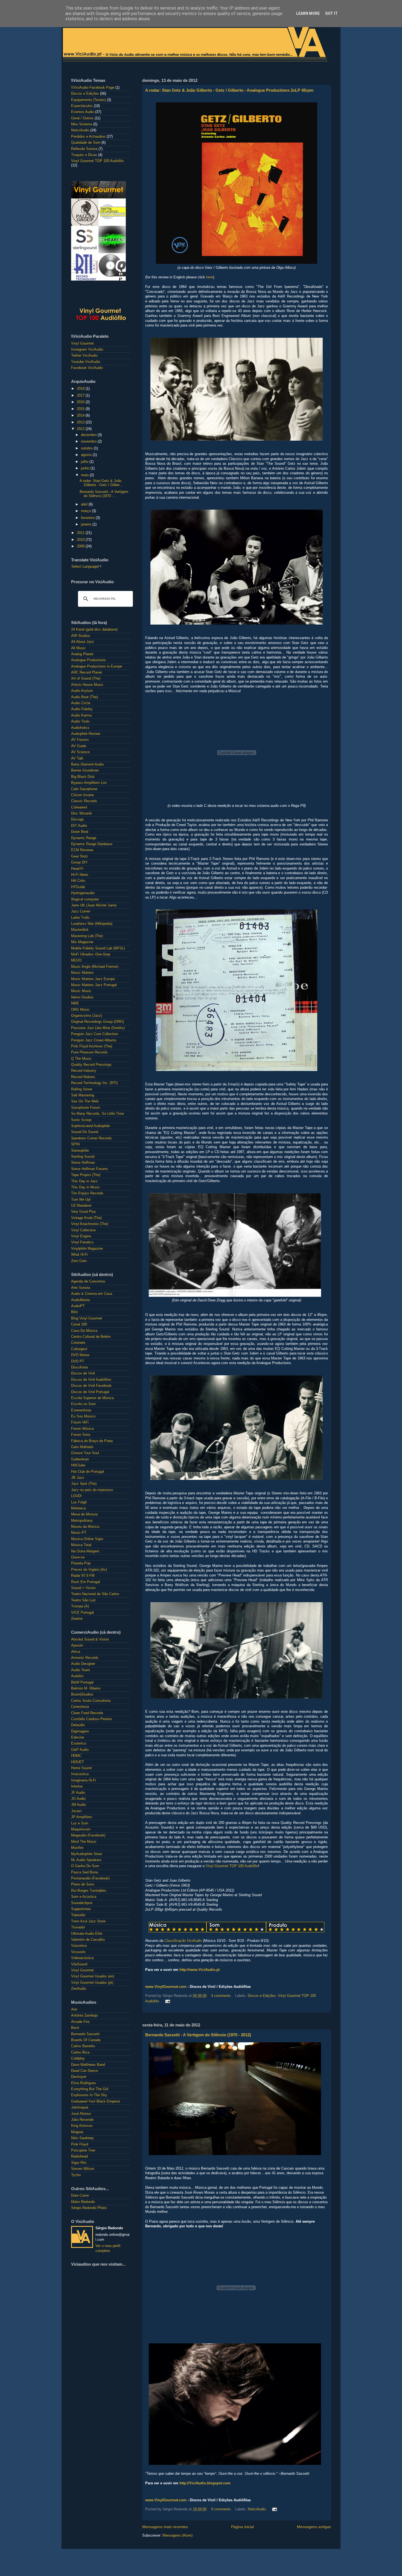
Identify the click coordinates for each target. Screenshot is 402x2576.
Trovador (78, 1927)
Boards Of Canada (86, 2040)
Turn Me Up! (81, 1200)
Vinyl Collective (83, 1230)
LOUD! (76, 1496)
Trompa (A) (80, 1606)
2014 (81, 415)
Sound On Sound (85, 1132)
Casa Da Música (84, 1331)
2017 (81, 395)
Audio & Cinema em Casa (92, 1294)
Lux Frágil (79, 1502)
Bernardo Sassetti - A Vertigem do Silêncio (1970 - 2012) (198, 2035)
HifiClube (78, 1465)
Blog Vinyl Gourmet (87, 1318)
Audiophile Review (86, 734)
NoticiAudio (257, 2509)
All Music (78, 648)
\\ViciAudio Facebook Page (93, 88)
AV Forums (80, 740)
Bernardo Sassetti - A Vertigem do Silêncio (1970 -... (104, 494)
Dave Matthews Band (88, 2065)
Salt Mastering (83, 1095)
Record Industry (84, 1071)
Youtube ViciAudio (86, 362)
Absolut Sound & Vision (90, 1639)
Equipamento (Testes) (88, 100)
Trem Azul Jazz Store (88, 1921)
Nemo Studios (82, 997)
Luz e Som (80, 1823)
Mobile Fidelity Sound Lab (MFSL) (98, 948)
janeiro (87, 524)
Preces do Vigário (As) (89, 1570)
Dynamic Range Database (92, 844)
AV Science (80, 752)
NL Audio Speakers (86, 1860)
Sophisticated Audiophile (91, 1126)
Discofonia (79, 1367)
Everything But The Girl (90, 2089)
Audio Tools (80, 721)
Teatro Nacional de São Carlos (95, 1594)
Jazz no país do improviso (92, 1490)
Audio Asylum (82, 691)
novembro (89, 441)
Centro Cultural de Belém (91, 1337)
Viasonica (79, 1946)
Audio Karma (81, 715)
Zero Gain (79, 1261)
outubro (87, 448)
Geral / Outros (82, 118)
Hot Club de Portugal (88, 1472)
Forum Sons (81, 1435)
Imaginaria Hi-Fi (84, 1780)
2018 (81, 389)
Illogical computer (85, 899)
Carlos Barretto (83, 2046)
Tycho (76, 2175)
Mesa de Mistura (84, 1514)
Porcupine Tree (83, 2150)
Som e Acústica (84, 1897)
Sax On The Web (85, 1101)
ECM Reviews (82, 850)
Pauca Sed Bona (85, 1872)
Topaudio (78, 1915)
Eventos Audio (83, 112)
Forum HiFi (80, 1422)
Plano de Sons (83, 1884)
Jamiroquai (80, 2107)
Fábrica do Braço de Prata (92, 1441)
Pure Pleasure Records (89, 1052)
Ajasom (77, 1645)
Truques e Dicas (84, 155)
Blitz (75, 1312)
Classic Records (84, 801)
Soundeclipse (82, 1903)
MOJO (76, 960)
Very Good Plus (84, 1212)
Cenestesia (80, 1707)
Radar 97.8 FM (83, 1576)
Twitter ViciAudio (84, 356)
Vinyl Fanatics (82, 1242)
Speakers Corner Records (91, 1138)
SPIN (75, 1144)
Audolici (77, 1676)
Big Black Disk (83, 777)
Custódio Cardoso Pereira (91, 1719)
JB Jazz (78, 1478)
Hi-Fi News (80, 875)
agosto (87, 455)
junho (86, 468)
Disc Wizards (82, 813)
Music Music (81, 991)
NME (75, 1003)
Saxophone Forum (86, 1108)
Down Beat (80, 832)
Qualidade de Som (86, 143)
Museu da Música (85, 1527)
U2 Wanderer (81, 1206)
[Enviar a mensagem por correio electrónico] (167, 2001)
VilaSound (79, 1964)
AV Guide (79, 746)
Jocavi (76, 1811)
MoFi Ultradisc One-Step (91, 954)
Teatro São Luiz (84, 1600)
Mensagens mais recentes (165, 2527)
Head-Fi (77, 869)
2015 (81, 409)
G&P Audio (80, 1750)
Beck (75, 2028)
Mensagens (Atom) (177, 2535)
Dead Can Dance (85, 2071)
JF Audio (78, 1793)
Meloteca (78, 1508)
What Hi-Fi (79, 1255)
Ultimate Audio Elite (87, 1934)
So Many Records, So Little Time (97, 1114)
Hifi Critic (78, 881)
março (86, 511)
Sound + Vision (83, 1588)
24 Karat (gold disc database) (94, 629)
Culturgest (79, 1349)
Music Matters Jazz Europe (93, 979)
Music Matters (82, 973)
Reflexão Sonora (84, 149)
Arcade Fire (80, 2022)
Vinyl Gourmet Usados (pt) (92, 1983)
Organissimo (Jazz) (87, 1016)
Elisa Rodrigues (84, 2083)
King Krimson (82, 2126)
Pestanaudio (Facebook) (90, 1878)
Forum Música (82, 1429)
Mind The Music (84, 1842)
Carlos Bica (80, 2052)
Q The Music (81, 1059)
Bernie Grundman (85, 770)
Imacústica (80, 1774)
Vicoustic (78, 1952)
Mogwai (77, 2132)
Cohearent (79, 807)
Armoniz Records (85, 1658)
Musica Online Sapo (87, 1539)
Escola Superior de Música (92, 1398)
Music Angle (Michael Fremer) (95, 967)
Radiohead (79, 2156)
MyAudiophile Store (87, 1854)
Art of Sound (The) (86, 678)
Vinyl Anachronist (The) (90, 1224)
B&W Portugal (82, 1682)
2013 (81, 422)
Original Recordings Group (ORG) (97, 1022)
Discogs (78, 819)
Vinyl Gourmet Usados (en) (93, 1976)
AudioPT (78, 1306)
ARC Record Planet (87, 672)
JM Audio (78, 1805)
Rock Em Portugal (86, 1582)
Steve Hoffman (83, 1163)
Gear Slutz (80, 856)
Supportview (81, 1909)
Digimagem (80, 1731)
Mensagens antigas (314, 2527)
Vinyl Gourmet (82, 343)
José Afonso (81, 2114)
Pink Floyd (80, 2144)
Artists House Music (87, 685)
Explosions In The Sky (89, 2095)
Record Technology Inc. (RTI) (94, 1083)
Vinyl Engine (81, 1236)
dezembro (89, 435)
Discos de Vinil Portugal (90, 1392)
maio (85, 475)
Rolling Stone (82, 1089)
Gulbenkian (80, 1459)
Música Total (81, 1545)
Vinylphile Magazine (87, 1249)
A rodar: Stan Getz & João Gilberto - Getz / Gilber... (101, 483)
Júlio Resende (82, 2120)
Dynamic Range (84, 838)
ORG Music (80, 1010)
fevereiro (88, 518)
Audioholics (80, 728)
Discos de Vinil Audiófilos (91, 1380)
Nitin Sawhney (82, 2138)
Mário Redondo (83, 2202)
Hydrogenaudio (83, 893)
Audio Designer (83, 1664)
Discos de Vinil (83, 1373)
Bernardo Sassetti (85, 2034)
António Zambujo (85, 2015)
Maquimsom (81, 1829)
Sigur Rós (79, 2163)
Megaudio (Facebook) (88, 1835)
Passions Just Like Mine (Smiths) (98, 1028)
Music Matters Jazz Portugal (94, 985)
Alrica (76, 1652)
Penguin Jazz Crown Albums (94, 1040)
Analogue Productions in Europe (97, 666)
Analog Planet (82, 654)
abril (85, 504)
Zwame (77, 1619)
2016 (81, 402)
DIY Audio (79, 826)
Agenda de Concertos (88, 1281)
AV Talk (77, 758)
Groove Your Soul (85, 1453)
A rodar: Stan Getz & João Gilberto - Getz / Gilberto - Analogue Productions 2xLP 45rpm (229, 90)
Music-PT (79, 1533)
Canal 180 (79, 1324)
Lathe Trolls (80, 918)
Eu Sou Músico (83, 1416)
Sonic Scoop (81, 1120)
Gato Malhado (82, 1447)
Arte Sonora (81, 1288)
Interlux (77, 1786)
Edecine (78, 1737)
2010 (81, 540)
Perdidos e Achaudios (88, 137)
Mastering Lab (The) (87, 936)
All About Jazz (83, 642)
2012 (81, 429)
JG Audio (78, 1799)
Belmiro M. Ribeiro (86, 1688)
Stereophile (80, 1151)
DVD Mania (80, 1355)
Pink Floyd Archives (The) (92, 1046)
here (210, 277)
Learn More (308, 13)
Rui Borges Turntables (89, 1891)
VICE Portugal (82, 1613)
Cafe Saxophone (84, 789)
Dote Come (80, 2196)
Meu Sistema (82, 124)
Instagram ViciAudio (87, 350)
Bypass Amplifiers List (89, 783)
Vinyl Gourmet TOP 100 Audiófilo (232, 1866)
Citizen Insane (82, 795)
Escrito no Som (83, 1404)
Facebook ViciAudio (87, 368)
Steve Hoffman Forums (90, 1169)
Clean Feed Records (87, 1713)
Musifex (77, 1848)
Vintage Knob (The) (86, 1218)
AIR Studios (81, 636)
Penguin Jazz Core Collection (94, 1034)
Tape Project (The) (86, 1175)
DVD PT (78, 1361)
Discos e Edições (262, 1996)
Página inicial (242, 2527)
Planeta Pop (81, 1563)
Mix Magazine (82, 942)
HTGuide (78, 887)
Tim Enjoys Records (87, 1193)
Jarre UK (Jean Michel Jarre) (94, 905)
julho (85, 462)
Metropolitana (82, 1521)
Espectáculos (82, 106)
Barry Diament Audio (87, 764)
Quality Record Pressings (91, 1065)
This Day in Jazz (85, 1181)
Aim (74, 2009)
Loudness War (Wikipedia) (92, 924)
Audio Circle (81, 703)
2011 (81, 533)
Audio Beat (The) (85, 697)
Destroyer (79, 2077)
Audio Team (81, 1670)
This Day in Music (85, 1187)
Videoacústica (82, 1958)
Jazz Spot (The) (84, 1484)
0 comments (221, 2509)
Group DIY (79, 862)
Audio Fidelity (82, 709)
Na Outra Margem (85, 1551)
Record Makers (83, 1077)
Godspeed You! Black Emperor (96, 2101)
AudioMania (80, 1300)
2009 (81, 546)
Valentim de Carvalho (88, 1940)
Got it (331, 13)
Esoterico (79, 1743)
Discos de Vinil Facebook (91, 1386)
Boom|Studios (82, 1694)
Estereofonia (81, 1410)
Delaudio (78, 1725)
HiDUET (78, 1762)
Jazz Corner (81, 911)
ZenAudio (79, 1989)
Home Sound (81, 1768)
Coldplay (78, 2058)
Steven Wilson (83, 2169)
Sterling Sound (83, 1157)
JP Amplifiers (82, 1817)
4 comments (221, 1996)
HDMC (76, 1756)
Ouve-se (78, 1557)
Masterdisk (80, 930)
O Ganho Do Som (85, 1866)
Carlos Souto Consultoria (91, 1701)
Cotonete (78, 1343)
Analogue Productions (88, 660)
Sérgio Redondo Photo (89, 2208)
